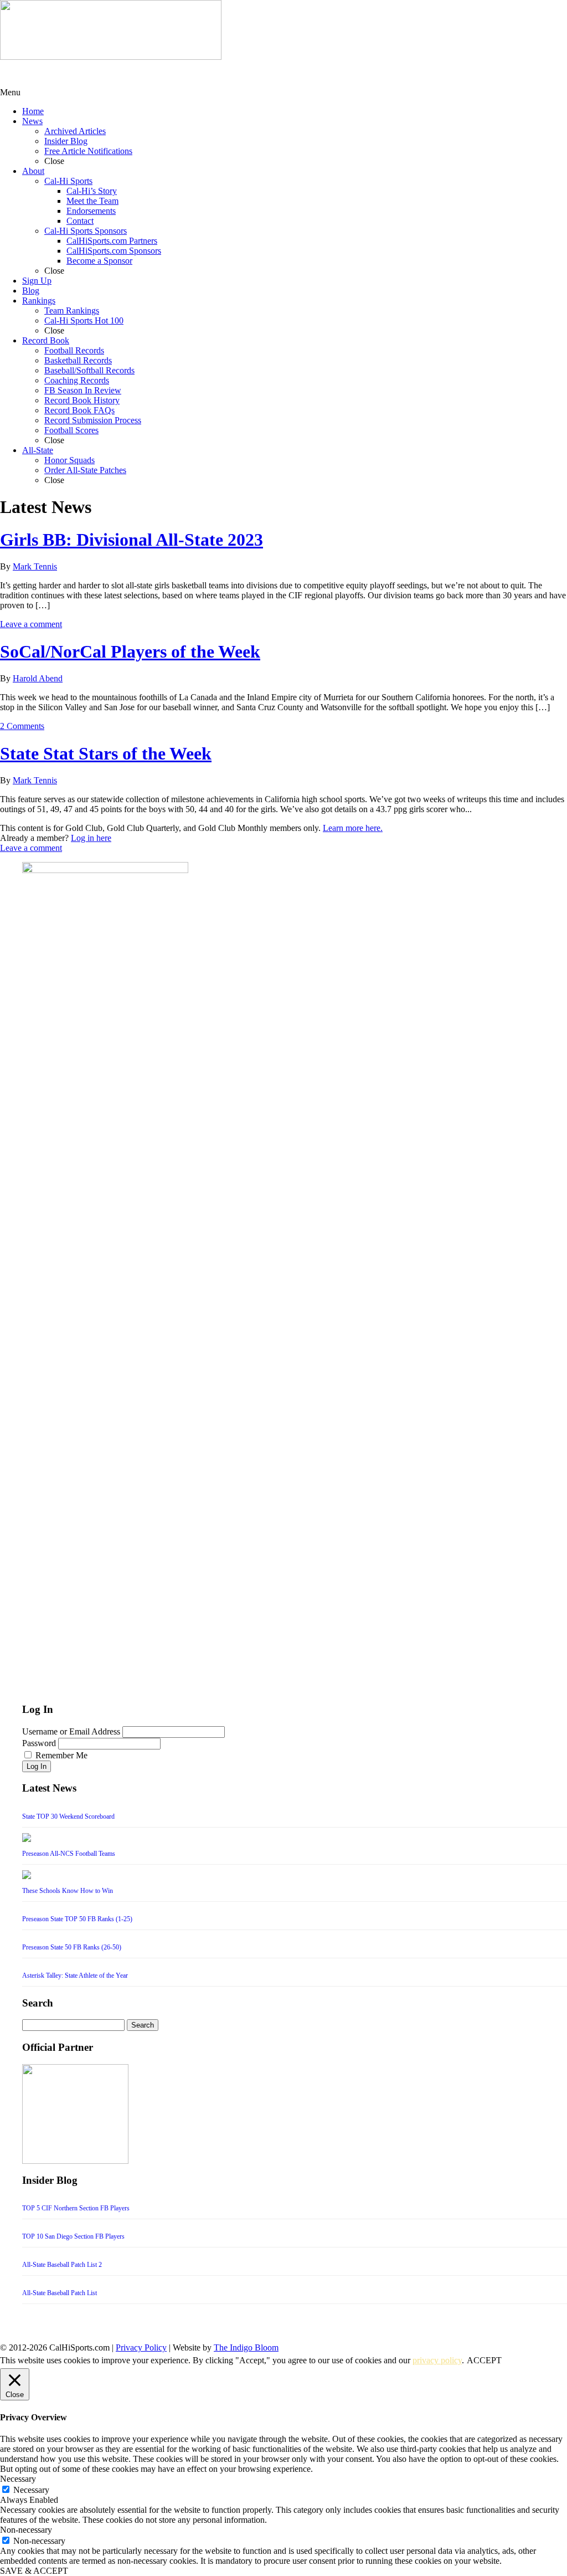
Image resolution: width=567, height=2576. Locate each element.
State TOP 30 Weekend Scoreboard (68, 1816)
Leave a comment (31, 624)
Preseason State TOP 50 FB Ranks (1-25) (77, 1919)
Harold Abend (38, 678)
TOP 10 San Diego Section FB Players (73, 2236)
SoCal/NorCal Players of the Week (130, 651)
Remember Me (61, 1755)
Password (39, 1743)
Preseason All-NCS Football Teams (69, 1854)
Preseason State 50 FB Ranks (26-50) (72, 1947)
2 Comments (22, 726)
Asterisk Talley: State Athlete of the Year (75, 1975)
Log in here (91, 838)
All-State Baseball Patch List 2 (62, 2265)
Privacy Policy (141, 2347)
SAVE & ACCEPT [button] (34, 2571)
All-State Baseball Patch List (60, 2293)
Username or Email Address (71, 1731)
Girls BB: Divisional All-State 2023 (132, 540)
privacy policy (437, 2360)
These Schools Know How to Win (68, 1891)
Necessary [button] (18, 2479)
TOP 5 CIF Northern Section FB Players (76, 2208)
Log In (37, 1766)
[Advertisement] (89, 74)
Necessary (31, 2490)
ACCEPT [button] (484, 2360)
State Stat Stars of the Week (106, 753)
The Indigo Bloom (246, 2347)
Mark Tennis (35, 566)
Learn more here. (353, 828)
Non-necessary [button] (26, 2530)
